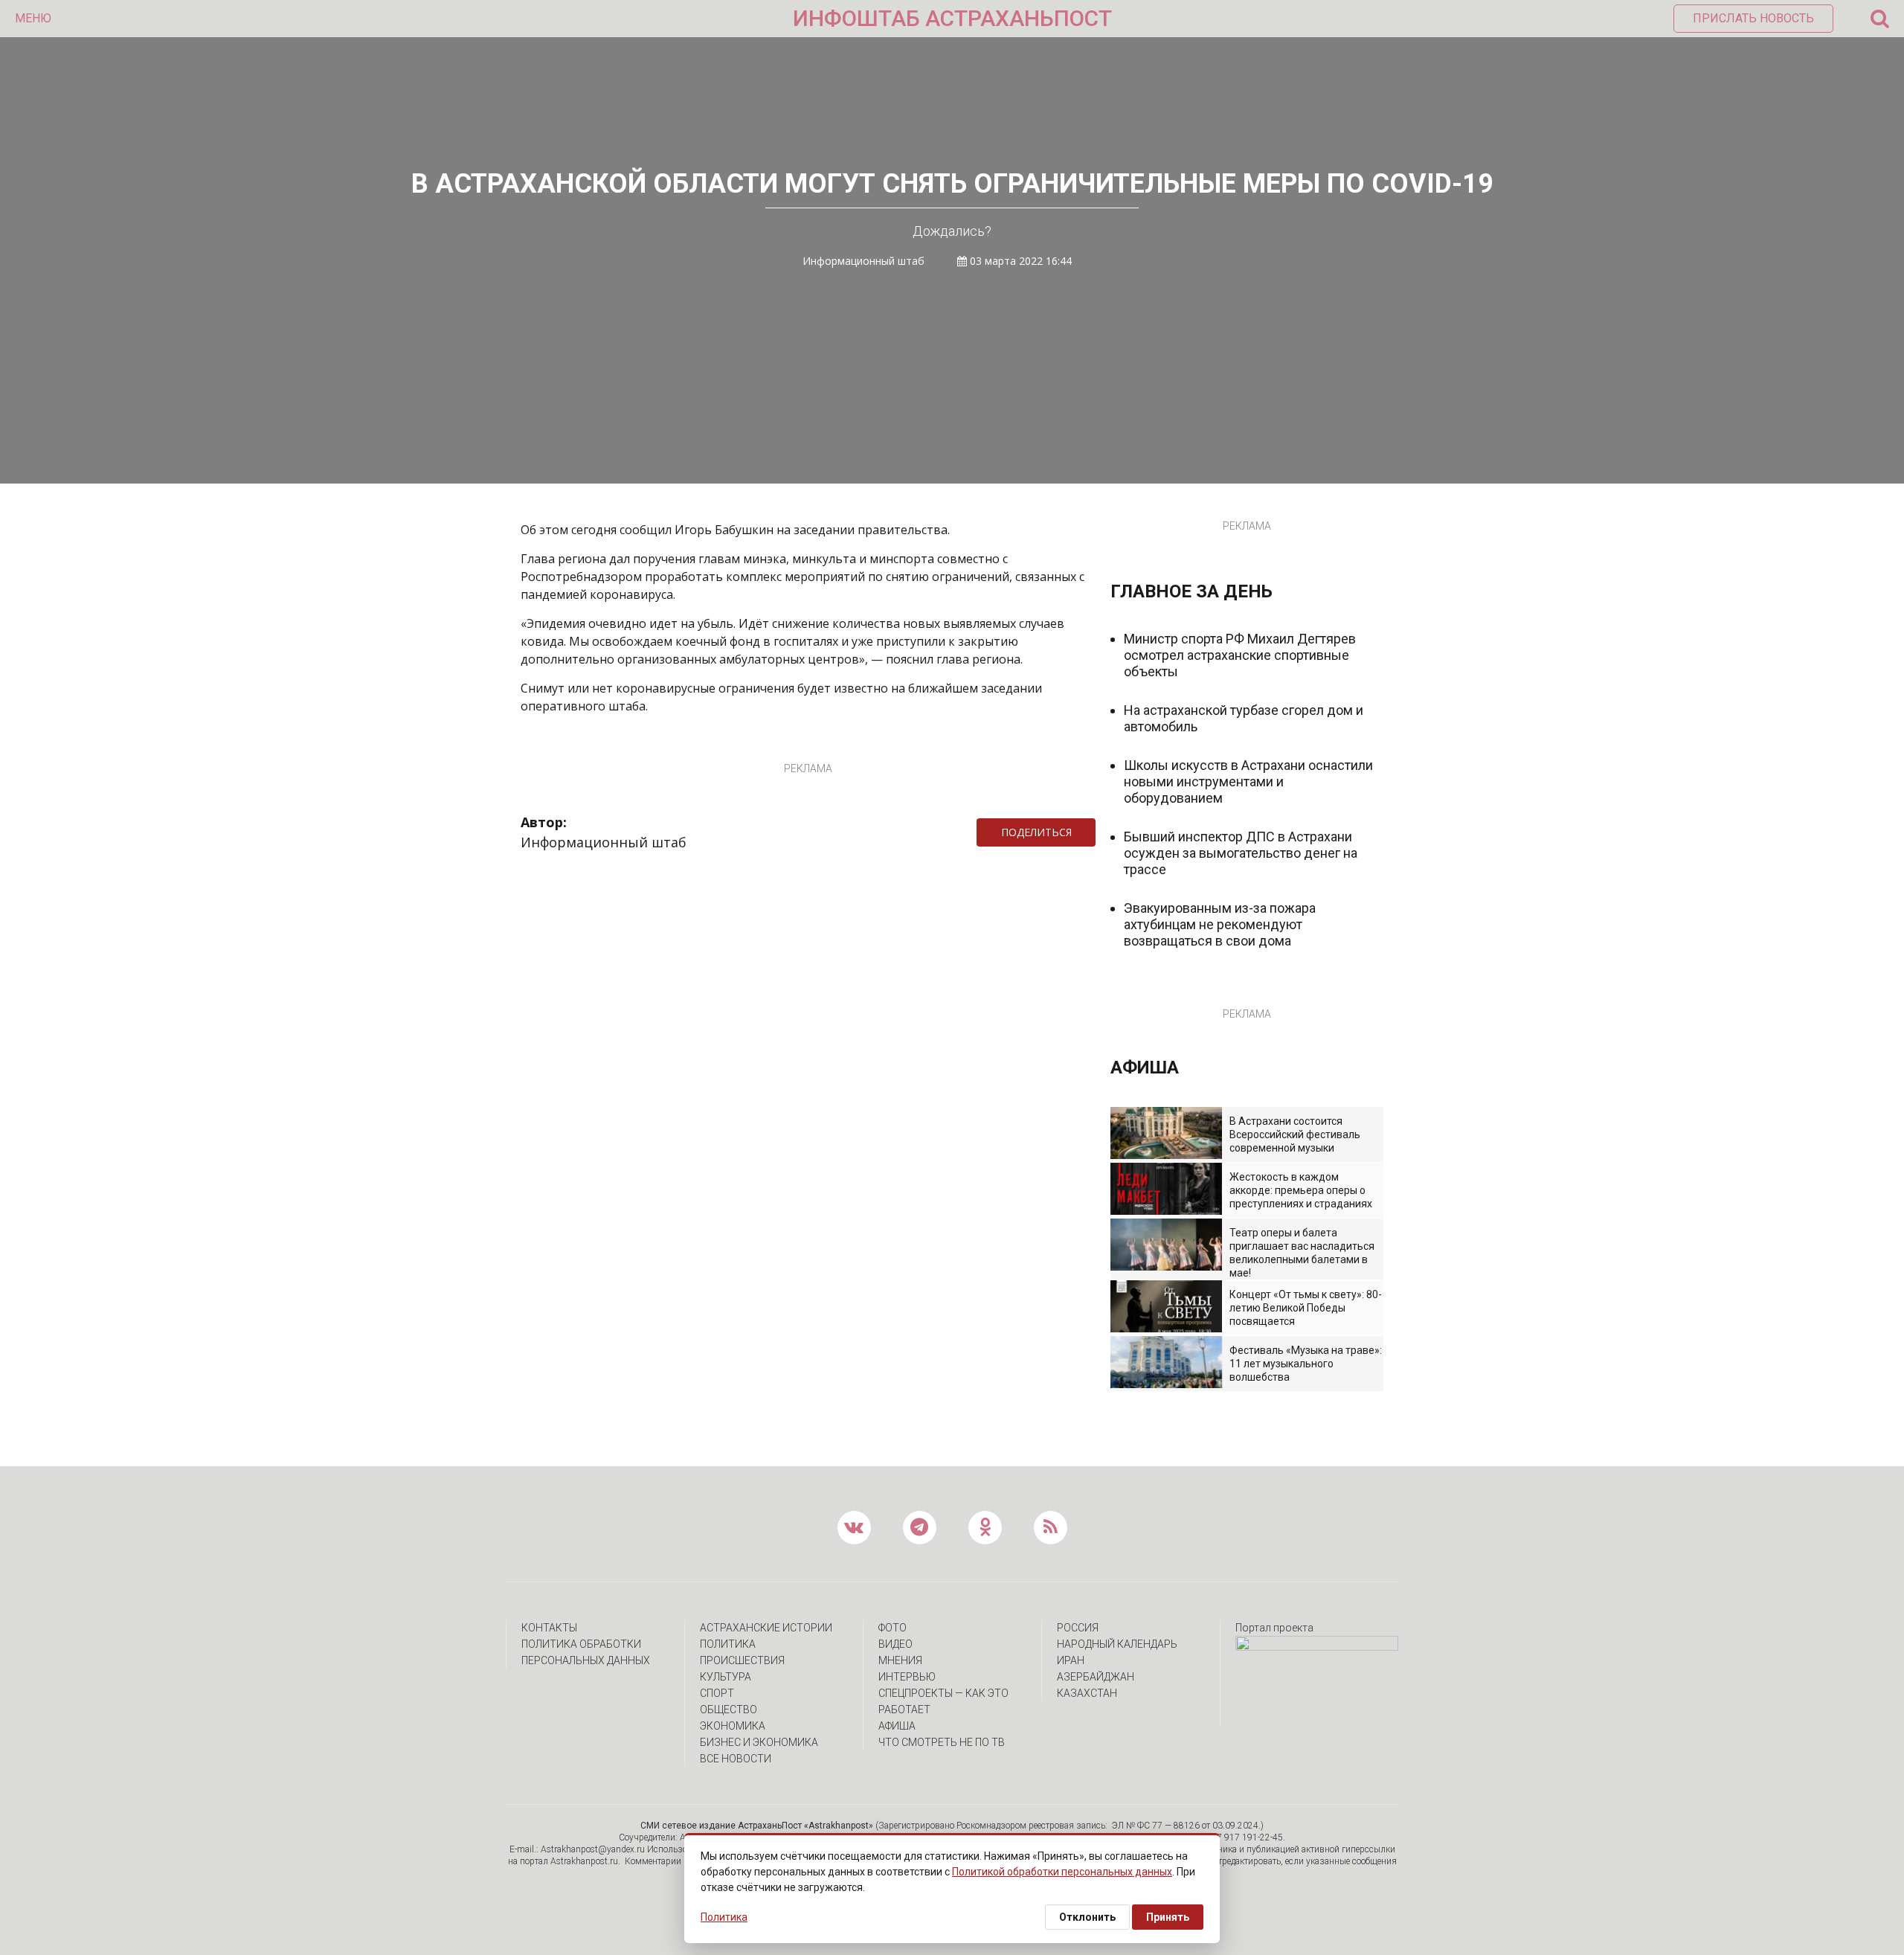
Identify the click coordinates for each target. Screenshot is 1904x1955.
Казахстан (1087, 1693)
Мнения (900, 1660)
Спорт (717, 1693)
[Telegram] (1103, 832)
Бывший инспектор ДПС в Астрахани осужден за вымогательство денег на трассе (1241, 853)
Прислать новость (1753, 18)
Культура (726, 1677)
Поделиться (1036, 832)
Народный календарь (1117, 1644)
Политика (728, 1644)
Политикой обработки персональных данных (1062, 1872)
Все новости (736, 1759)
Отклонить (1087, 1917)
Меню (33, 18)
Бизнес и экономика (759, 1742)
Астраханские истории (766, 1628)
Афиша (897, 1726)
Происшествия (742, 1660)
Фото (892, 1628)
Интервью (907, 1677)
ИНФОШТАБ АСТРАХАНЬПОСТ (952, 18)
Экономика (733, 1726)
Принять (1168, 1917)
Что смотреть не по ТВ (942, 1742)
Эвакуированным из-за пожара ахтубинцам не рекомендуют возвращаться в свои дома (1220, 924)
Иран (1071, 1660)
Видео (895, 1644)
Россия (1078, 1628)
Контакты (549, 1628)
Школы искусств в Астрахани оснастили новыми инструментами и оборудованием (1248, 781)
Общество (729, 1710)
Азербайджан (1096, 1677)
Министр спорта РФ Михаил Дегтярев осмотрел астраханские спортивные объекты (1240, 655)
